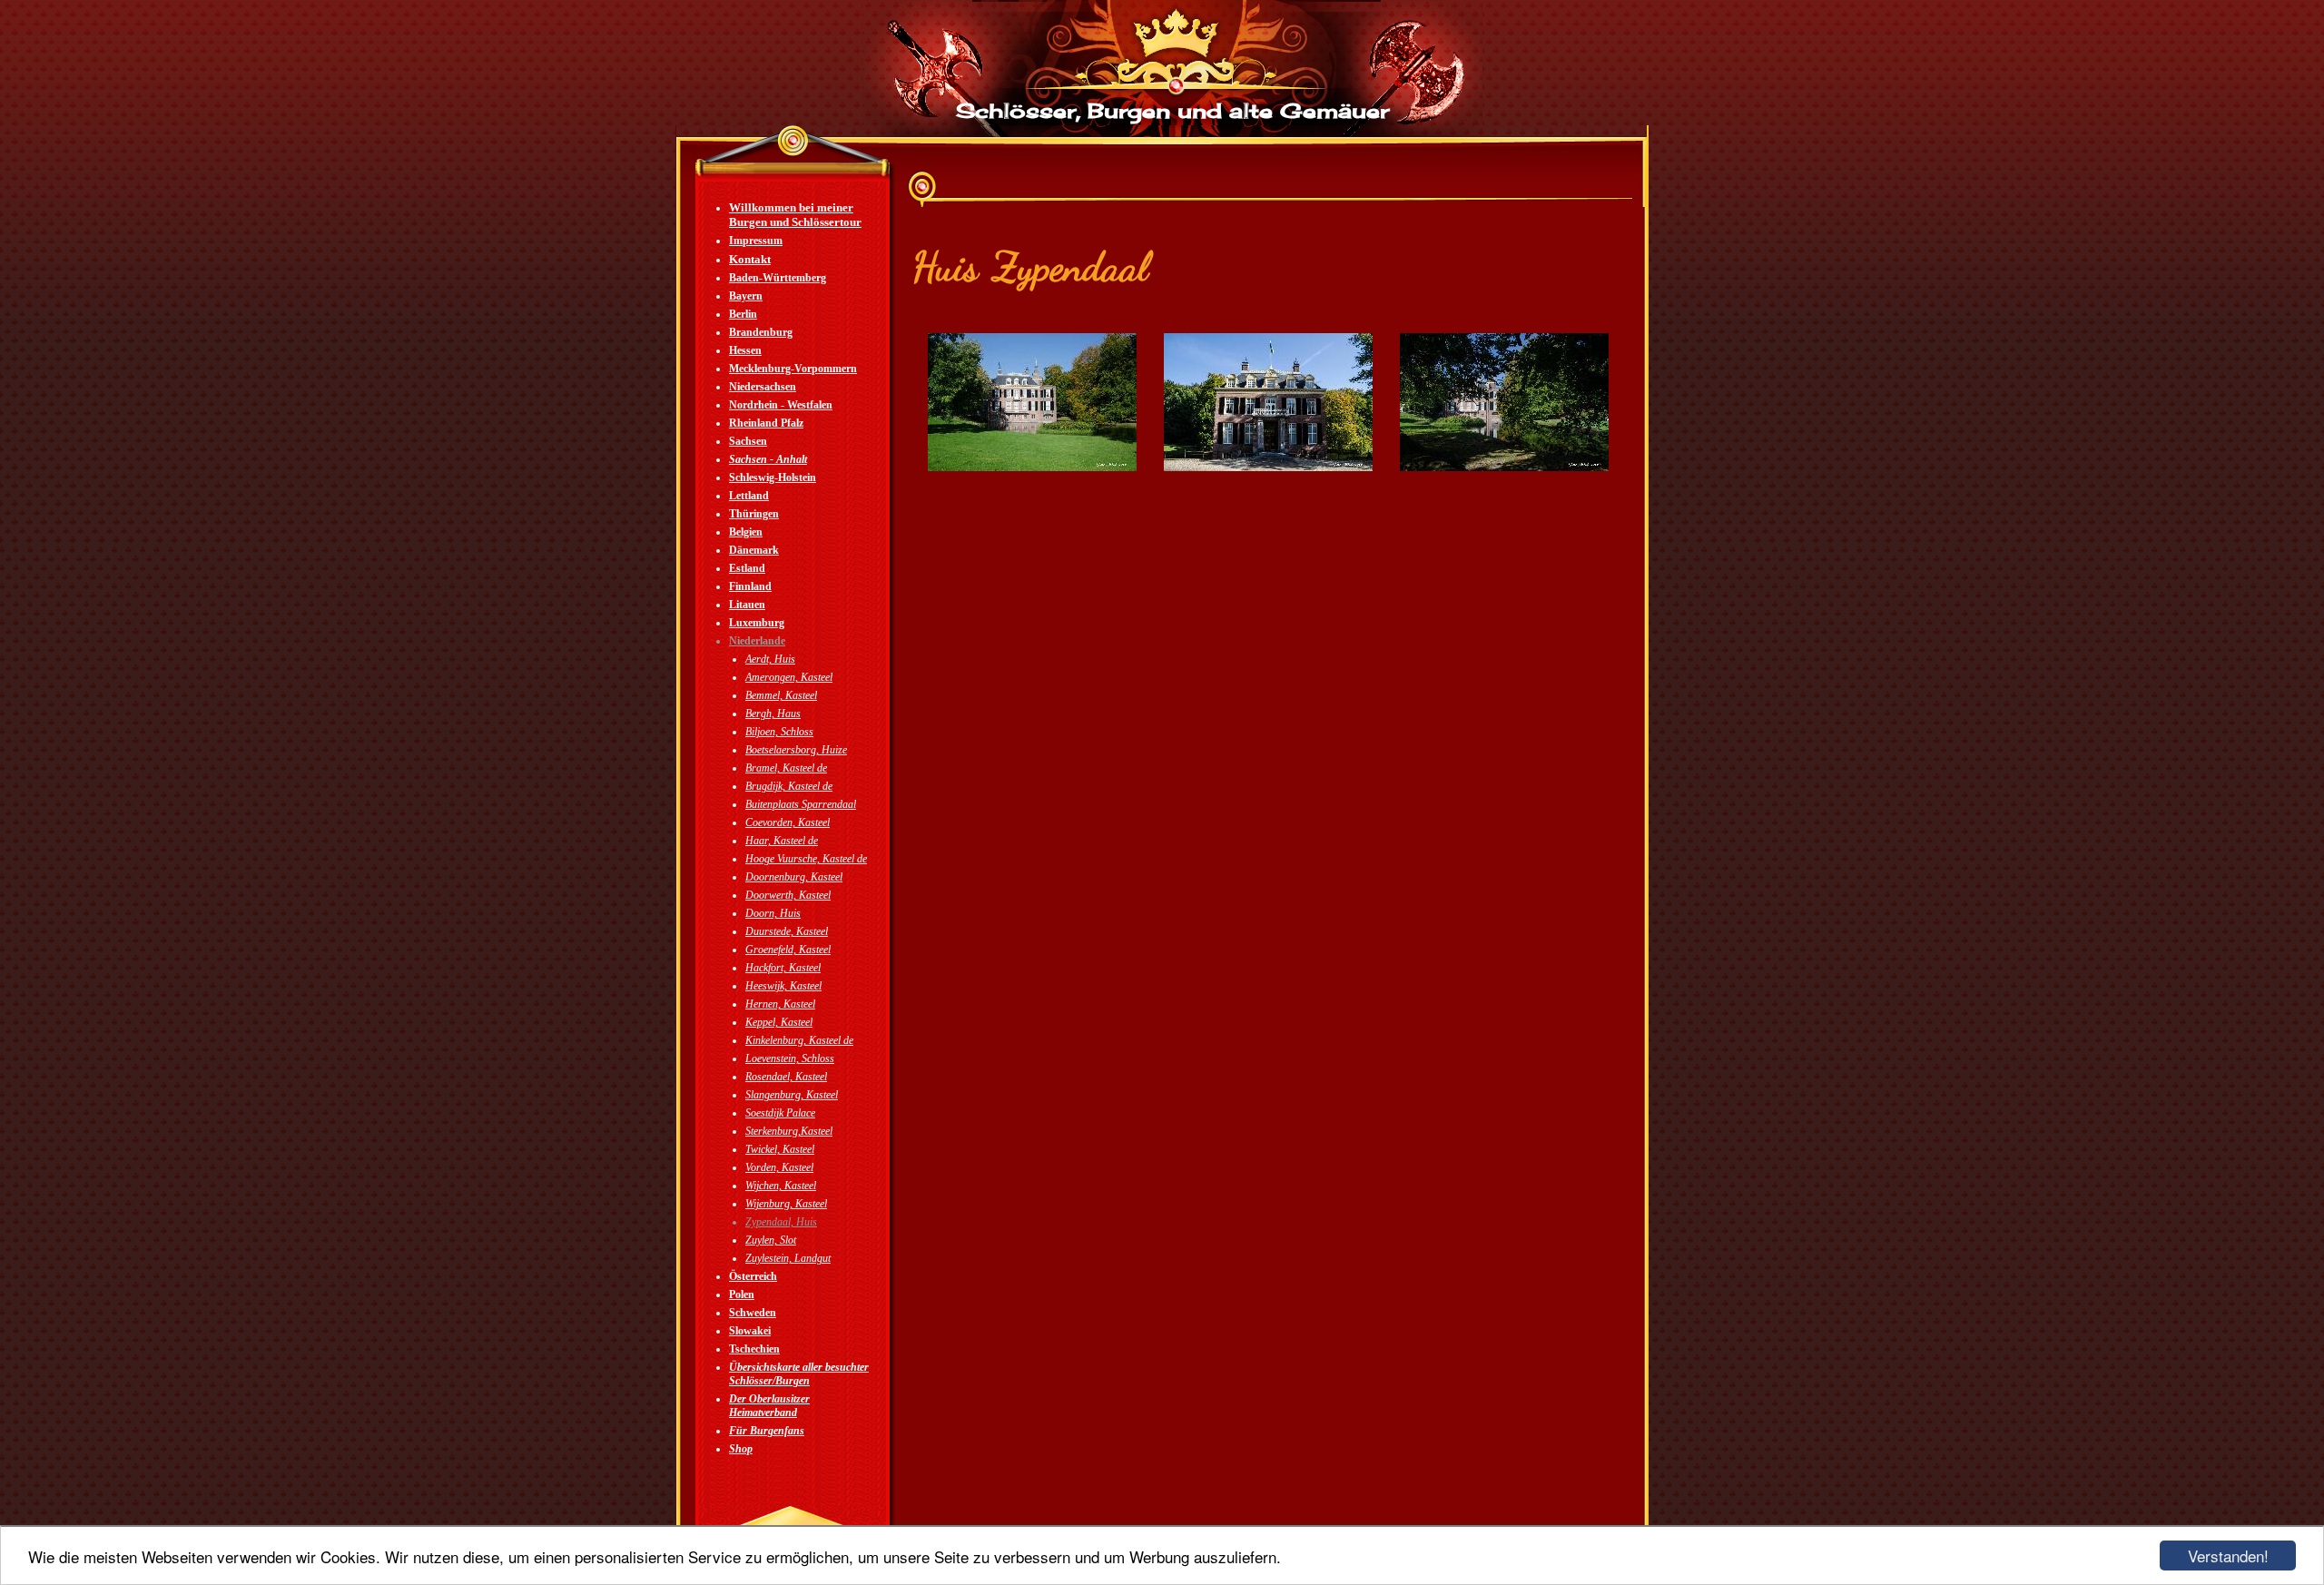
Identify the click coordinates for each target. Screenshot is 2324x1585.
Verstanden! (2228, 1555)
